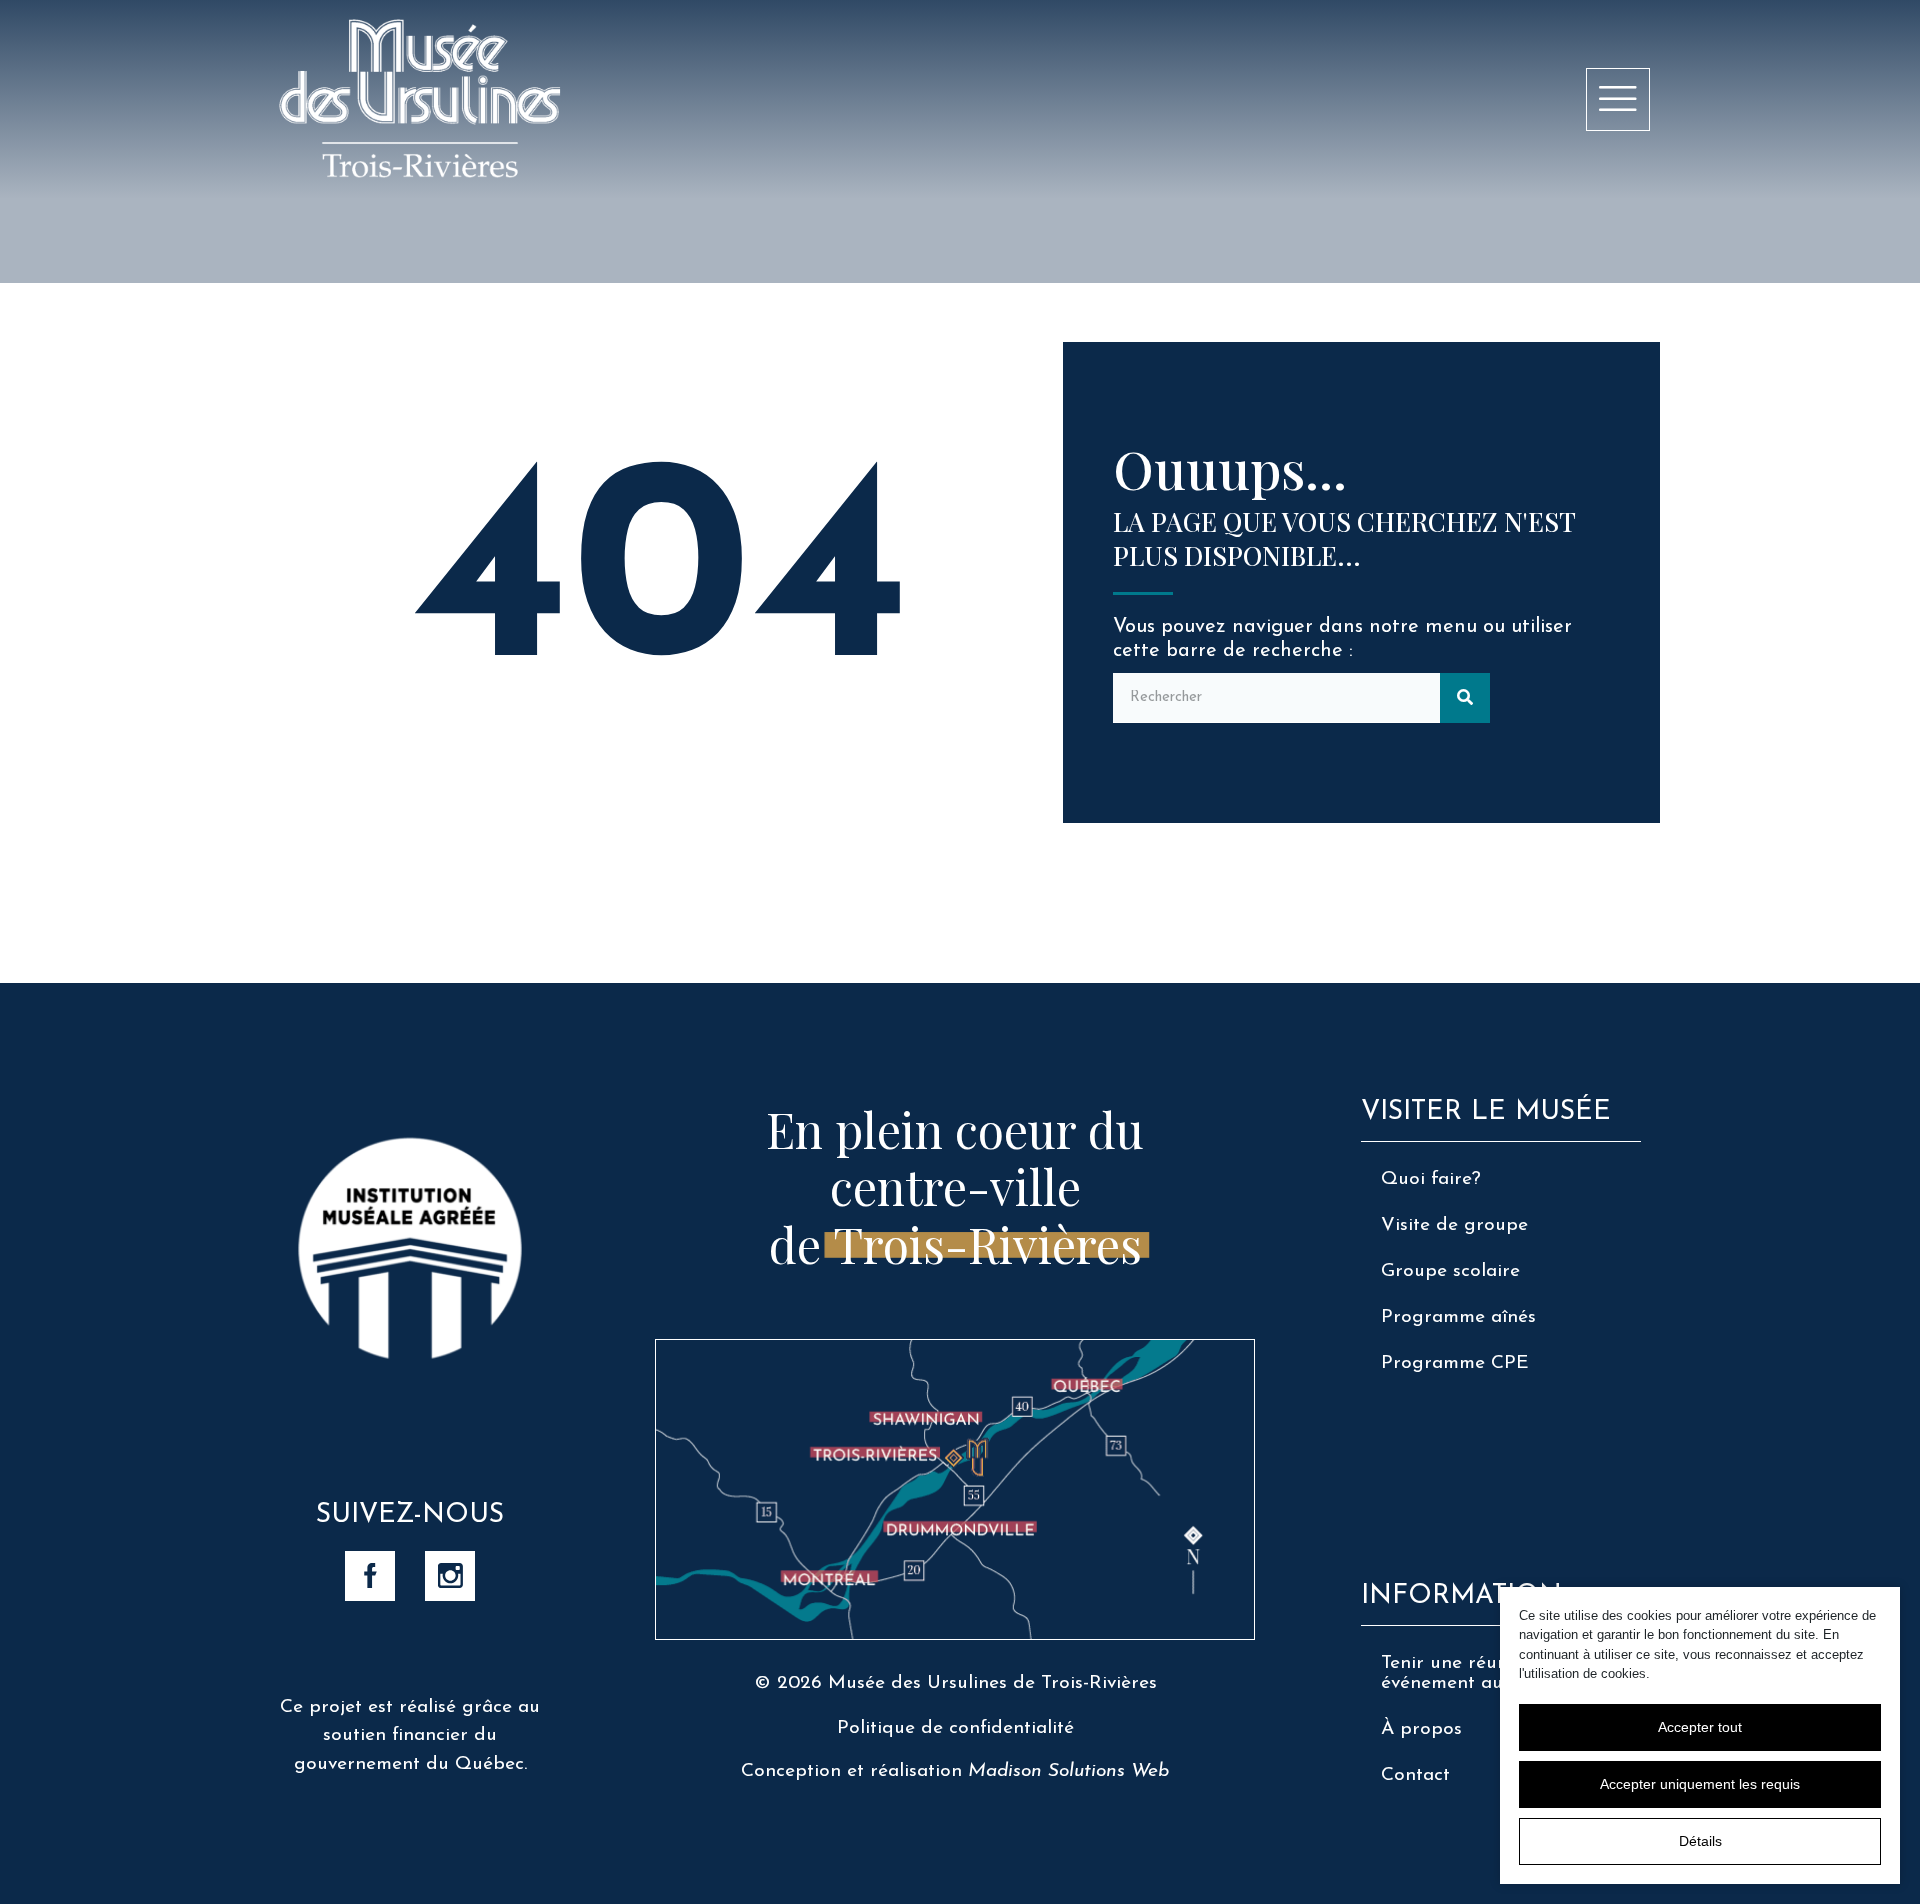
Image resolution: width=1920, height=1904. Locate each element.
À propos (1421, 1729)
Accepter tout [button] (1700, 1727)
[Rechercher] (1465, 698)
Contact (1415, 1775)
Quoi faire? (1431, 1179)
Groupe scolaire (1450, 1271)
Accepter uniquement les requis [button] (1700, 1784)
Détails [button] (1700, 1841)
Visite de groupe (1454, 1225)
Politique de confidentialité (955, 1728)
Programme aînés (1458, 1317)
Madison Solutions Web (1068, 1771)
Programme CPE (1455, 1363)
